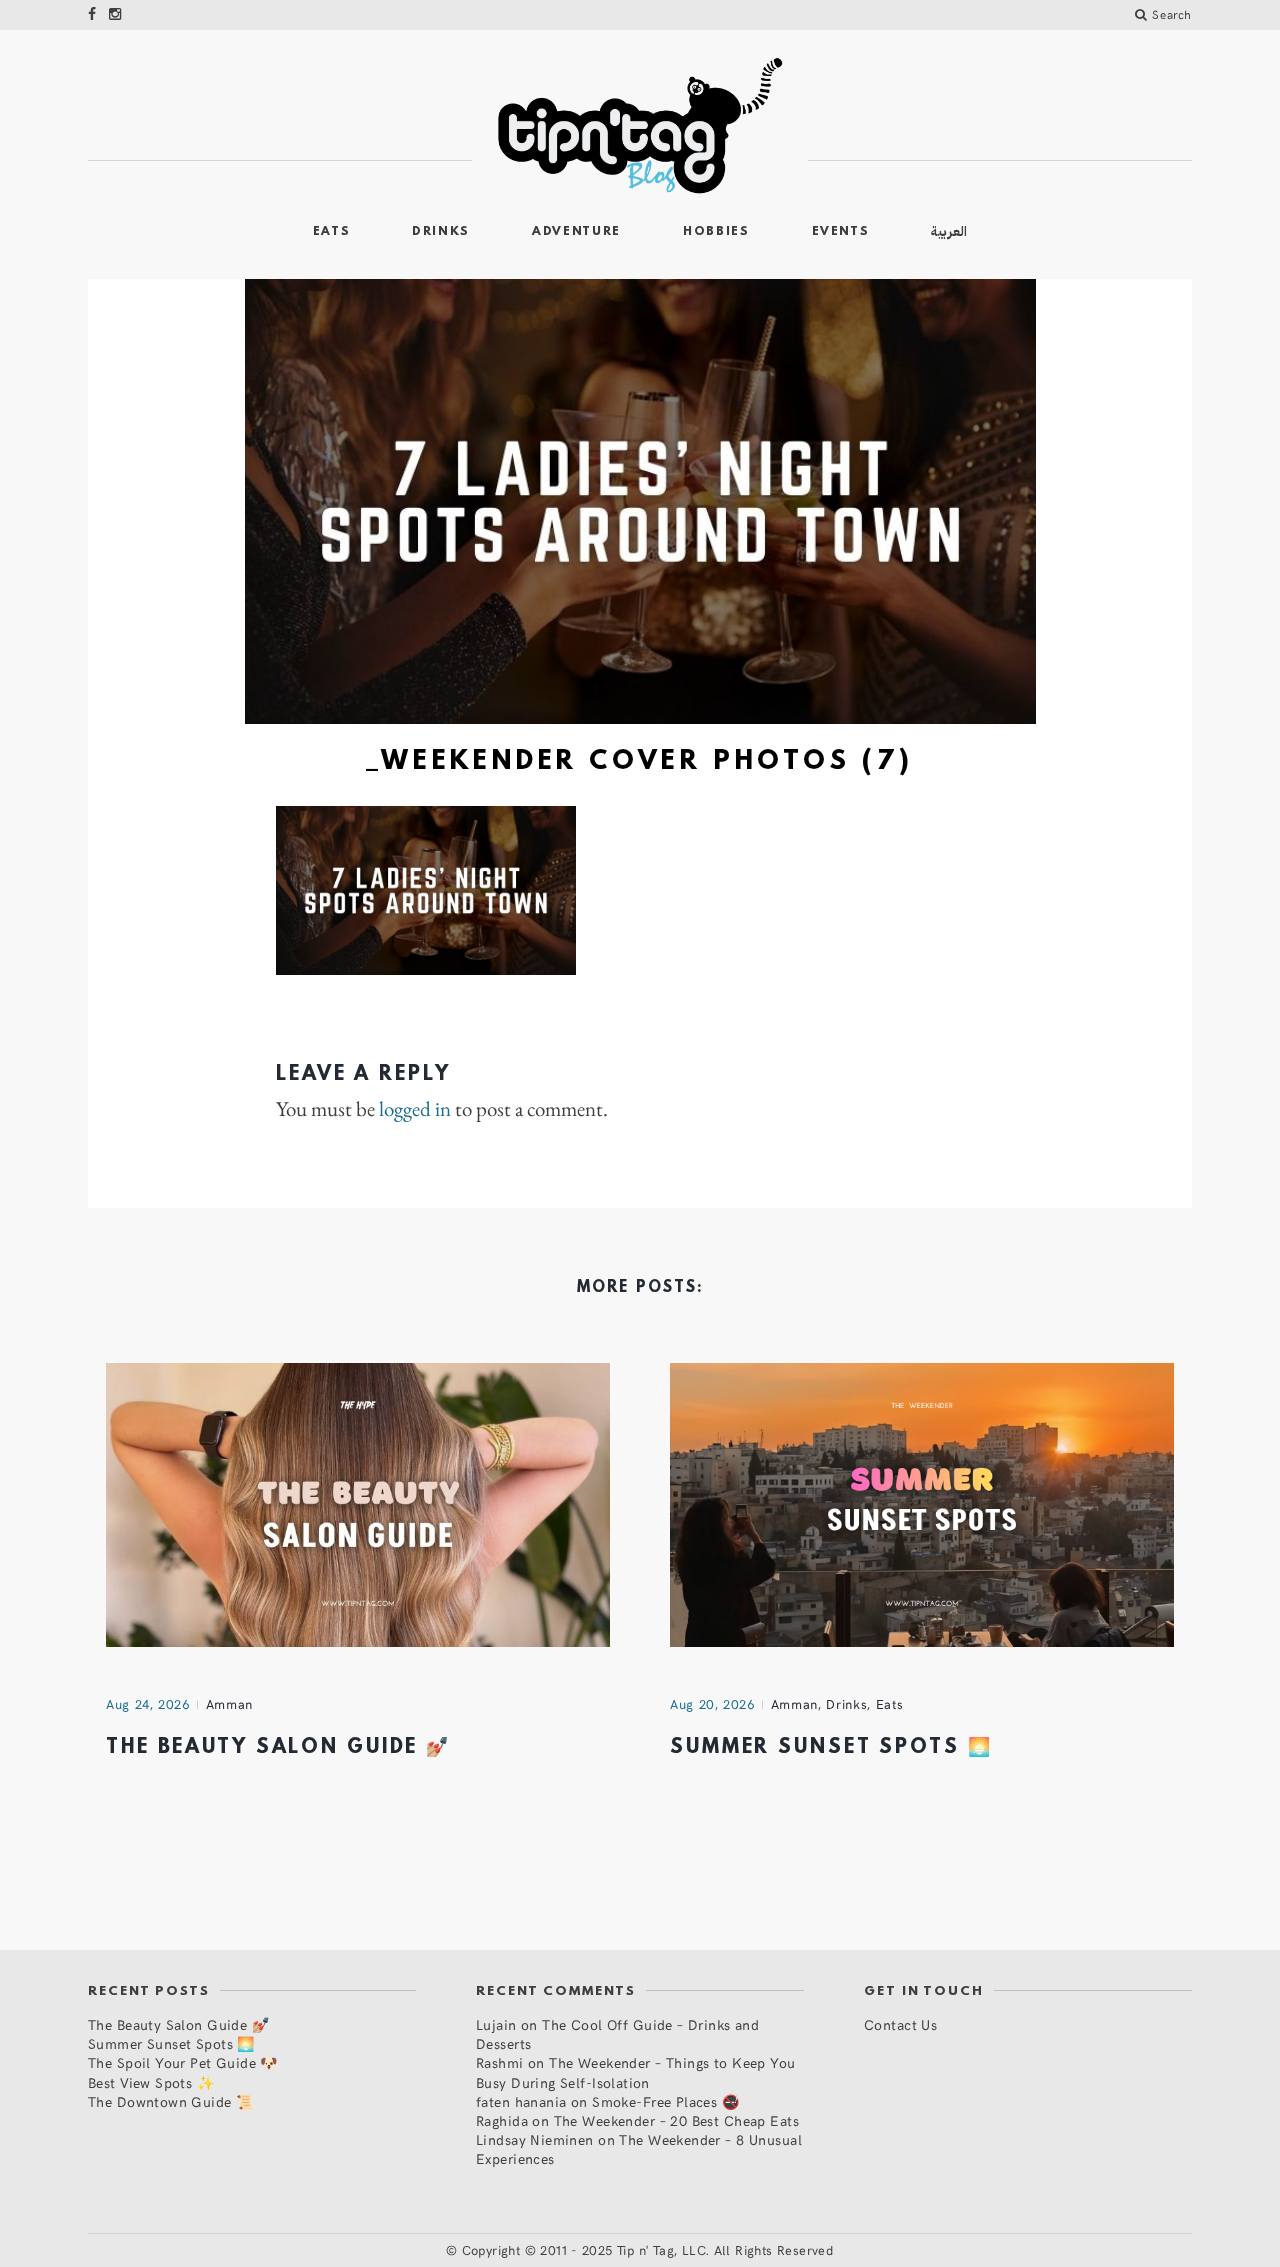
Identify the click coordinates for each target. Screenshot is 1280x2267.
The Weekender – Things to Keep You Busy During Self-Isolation (636, 2072)
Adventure (576, 232)
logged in (415, 1109)
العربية (949, 231)
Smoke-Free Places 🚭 (665, 2101)
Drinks (441, 232)
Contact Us (900, 2024)
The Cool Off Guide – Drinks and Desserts (617, 2034)
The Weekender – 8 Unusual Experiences (639, 2149)
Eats (332, 232)
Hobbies (716, 232)
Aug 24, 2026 (148, 1704)
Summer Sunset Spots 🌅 (831, 1748)
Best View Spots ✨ (151, 2082)
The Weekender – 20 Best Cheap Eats (676, 2120)
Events (841, 232)
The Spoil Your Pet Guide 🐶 (183, 2062)
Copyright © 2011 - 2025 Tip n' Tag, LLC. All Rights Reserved (648, 2250)
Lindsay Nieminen (535, 2139)
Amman (229, 1704)
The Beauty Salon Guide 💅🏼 (278, 1748)
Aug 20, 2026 (712, 1704)
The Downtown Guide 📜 (170, 2101)
